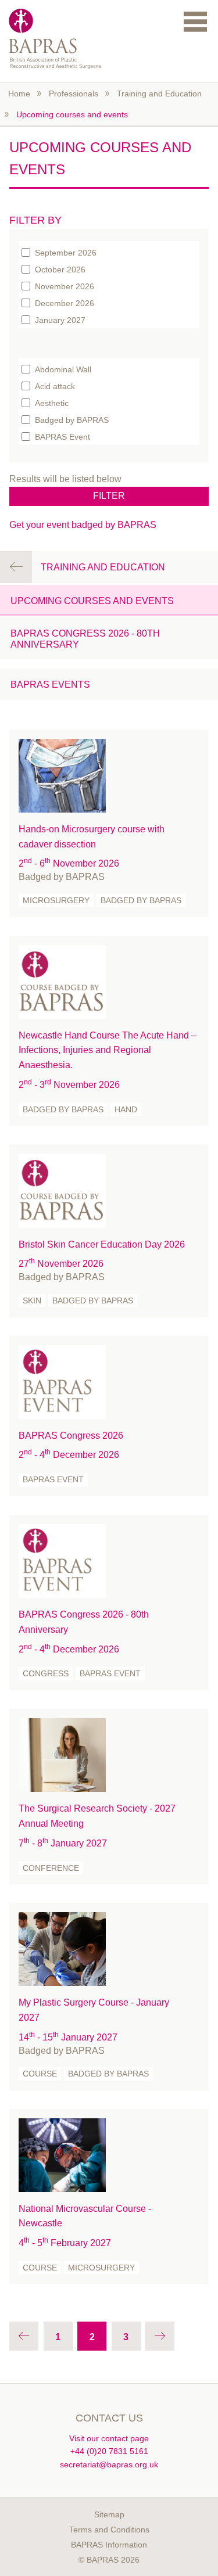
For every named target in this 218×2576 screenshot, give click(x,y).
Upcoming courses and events (72, 114)
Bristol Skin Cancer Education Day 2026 (102, 1244)
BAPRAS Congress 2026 (71, 1436)
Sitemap (109, 2514)
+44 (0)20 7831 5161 (109, 2451)
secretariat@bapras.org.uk (109, 2464)
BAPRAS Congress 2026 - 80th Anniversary (85, 639)
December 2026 (65, 303)
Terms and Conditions (109, 2530)
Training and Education (159, 94)
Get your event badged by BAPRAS (83, 525)
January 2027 (60, 319)
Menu (195, 21)
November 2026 (65, 286)
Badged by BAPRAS (72, 419)
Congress (46, 1673)
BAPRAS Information (109, 2545)
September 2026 (66, 252)
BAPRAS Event (62, 436)
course (40, 2074)
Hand (126, 1109)
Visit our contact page (109, 2438)
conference (51, 1868)
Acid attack (55, 386)
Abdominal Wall (63, 369)
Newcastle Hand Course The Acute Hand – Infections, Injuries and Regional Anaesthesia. (108, 1050)
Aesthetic (52, 403)
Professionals (74, 94)
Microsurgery (56, 900)
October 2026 (60, 269)
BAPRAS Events (50, 685)
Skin (32, 1300)
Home (19, 94)
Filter (109, 496)
